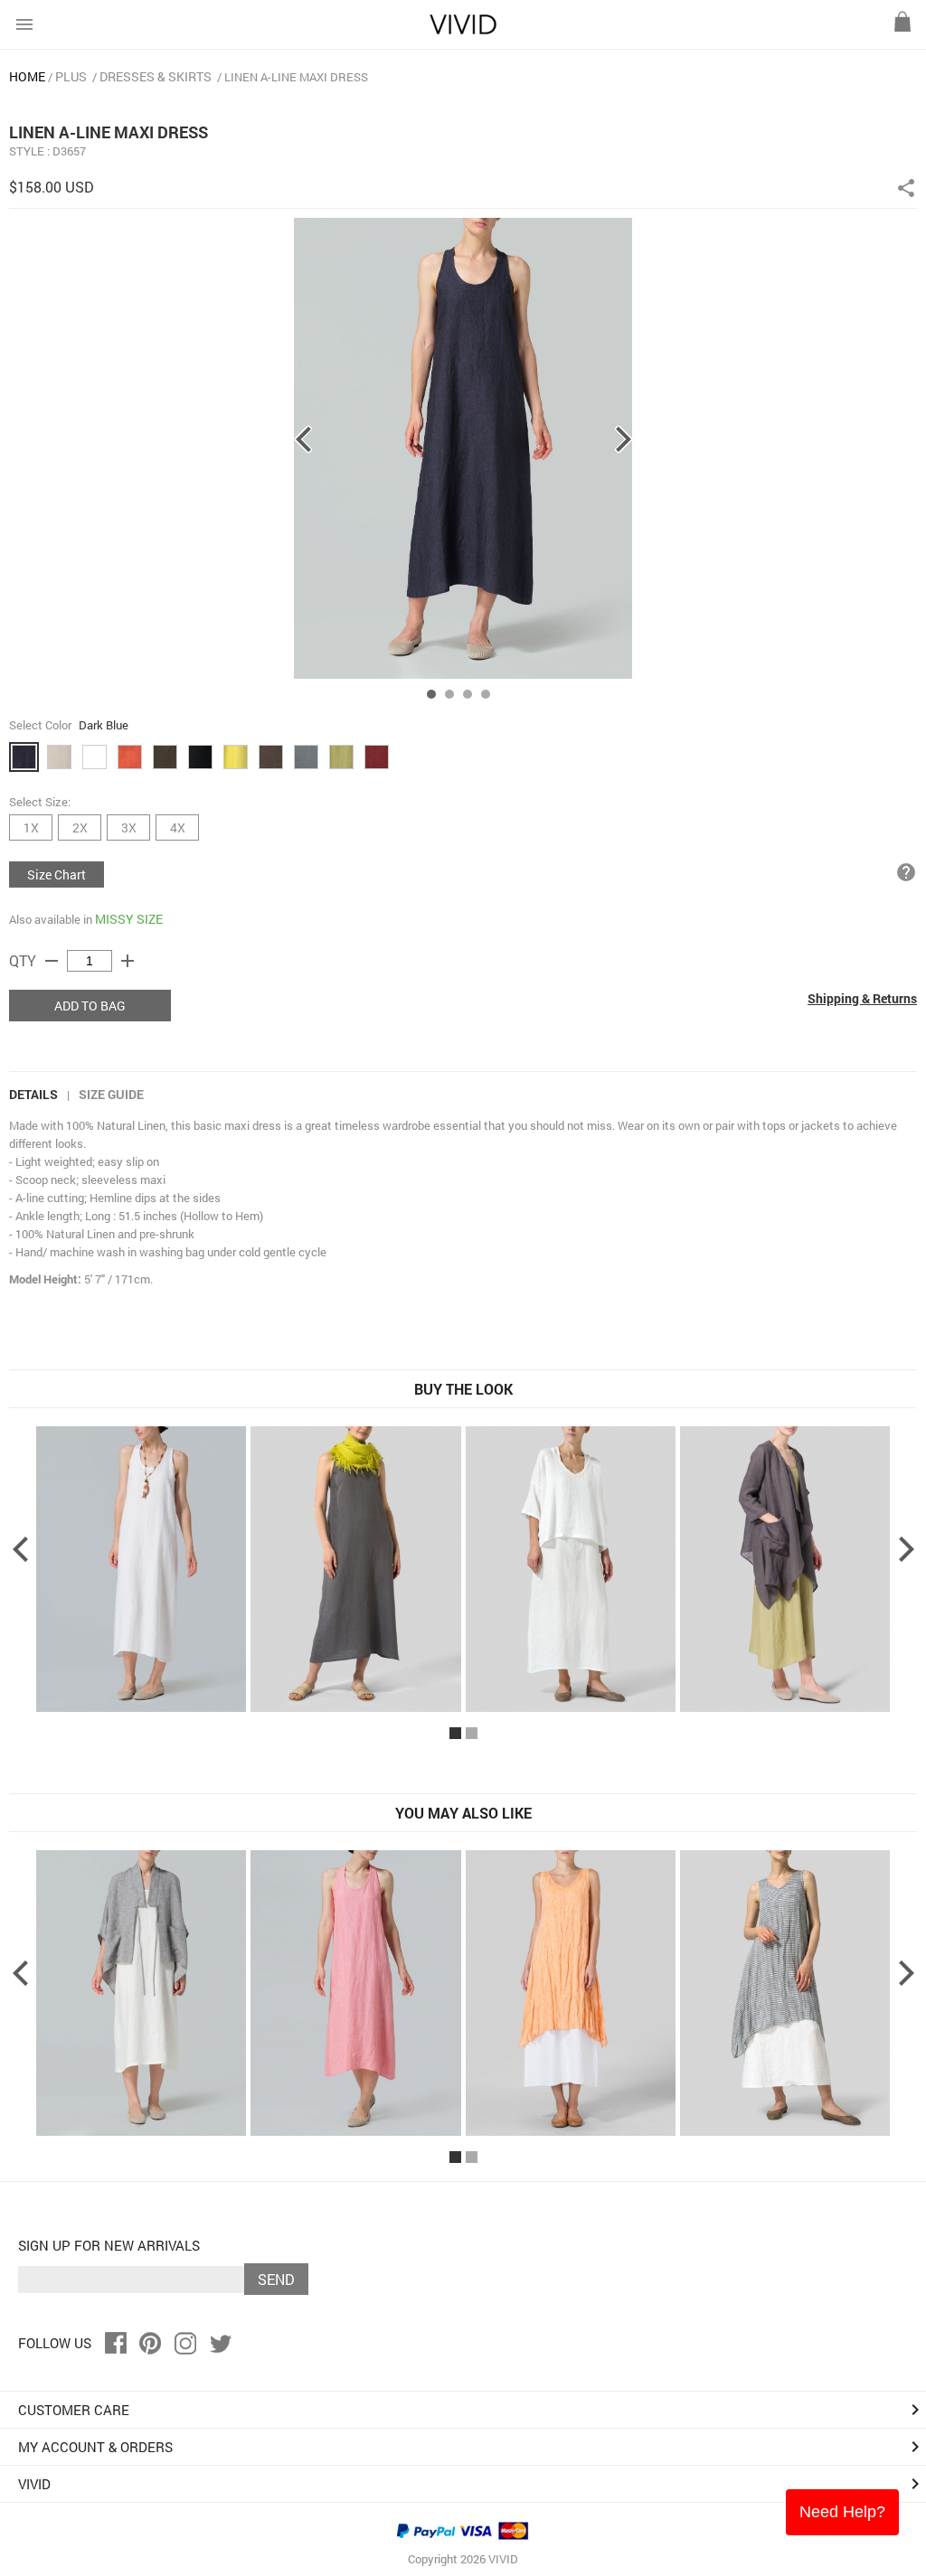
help (906, 872)
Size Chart (57, 874)
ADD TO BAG (90, 1006)
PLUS (71, 76)
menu (24, 24)
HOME (27, 76)
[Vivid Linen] (463, 30)
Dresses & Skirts (156, 76)
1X (31, 827)
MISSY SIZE (129, 919)
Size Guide (111, 1094)
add (128, 961)
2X (80, 827)
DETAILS (33, 1094)
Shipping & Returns (862, 998)
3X (129, 827)
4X (178, 827)
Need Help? (842, 2512)
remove (52, 961)
